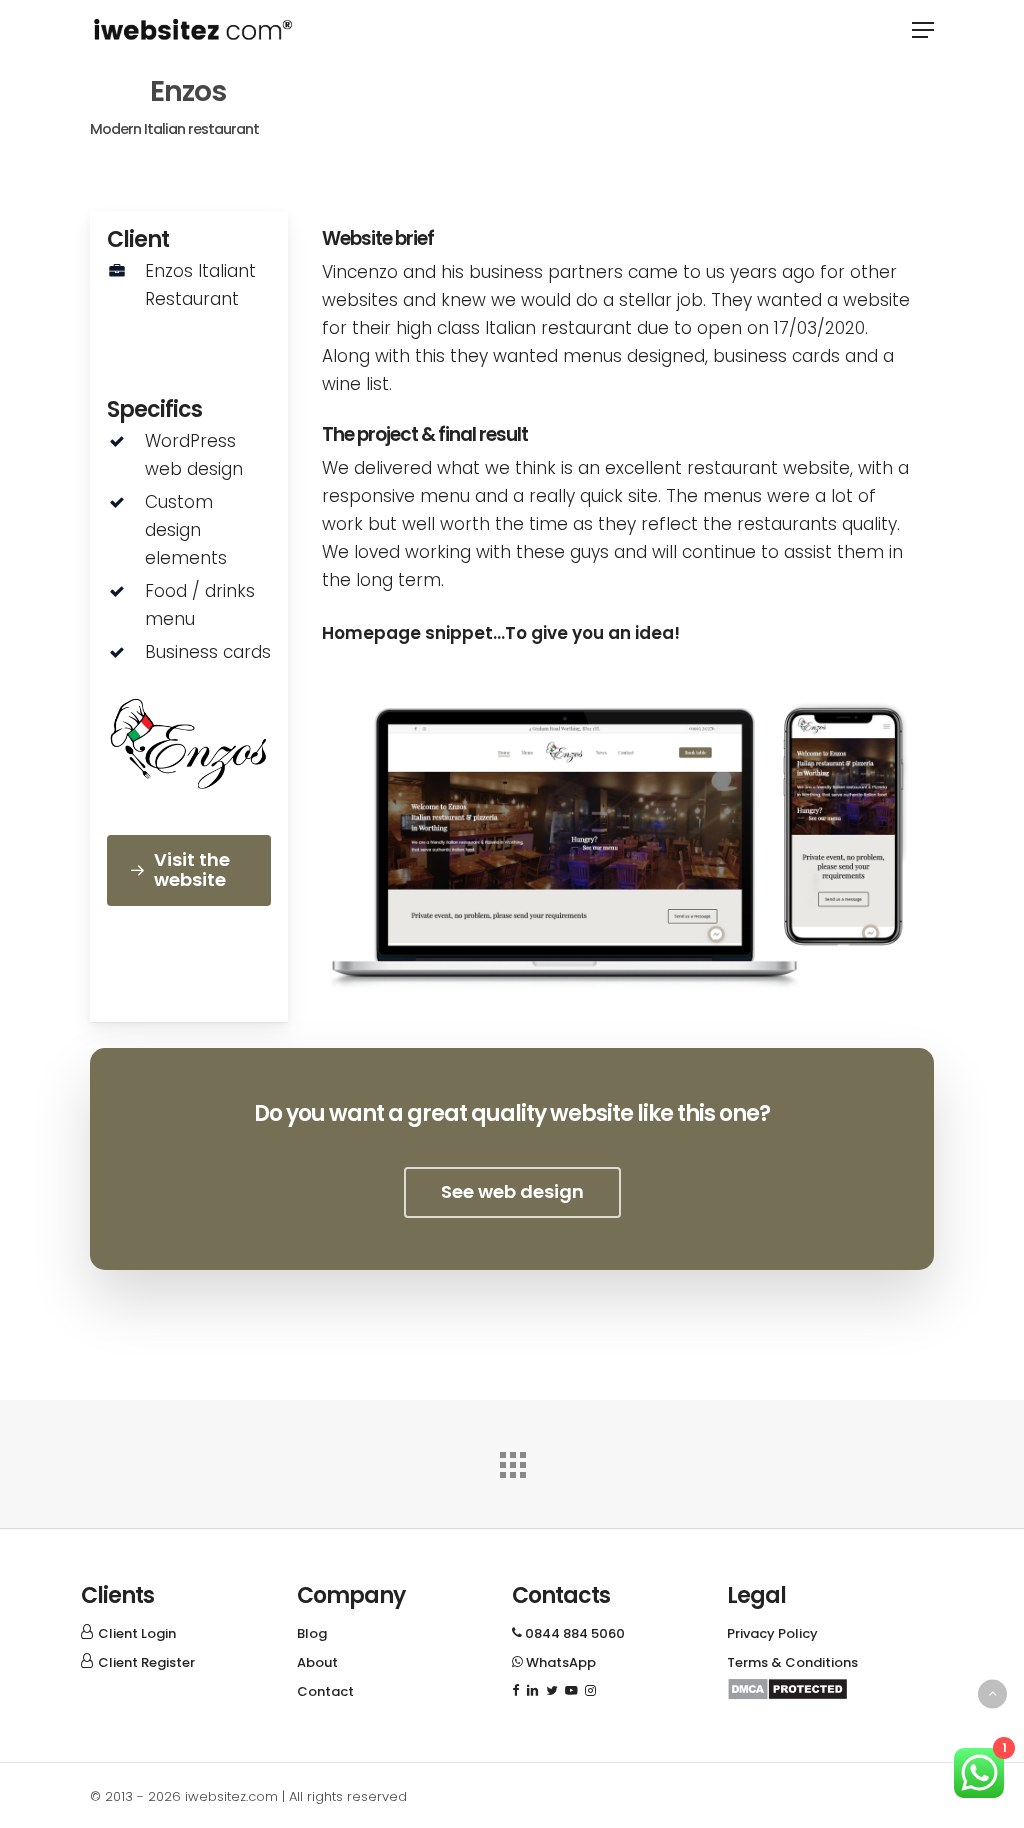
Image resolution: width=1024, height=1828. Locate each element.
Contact (325, 1691)
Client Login (137, 1633)
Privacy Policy (772, 1633)
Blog (312, 1633)
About (317, 1662)
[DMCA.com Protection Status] (787, 1695)
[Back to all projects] (512, 1460)
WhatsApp (554, 1662)
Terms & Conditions (792, 1662)
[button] (923, 30)
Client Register (146, 1662)
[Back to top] (992, 1693)
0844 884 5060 (568, 1633)
